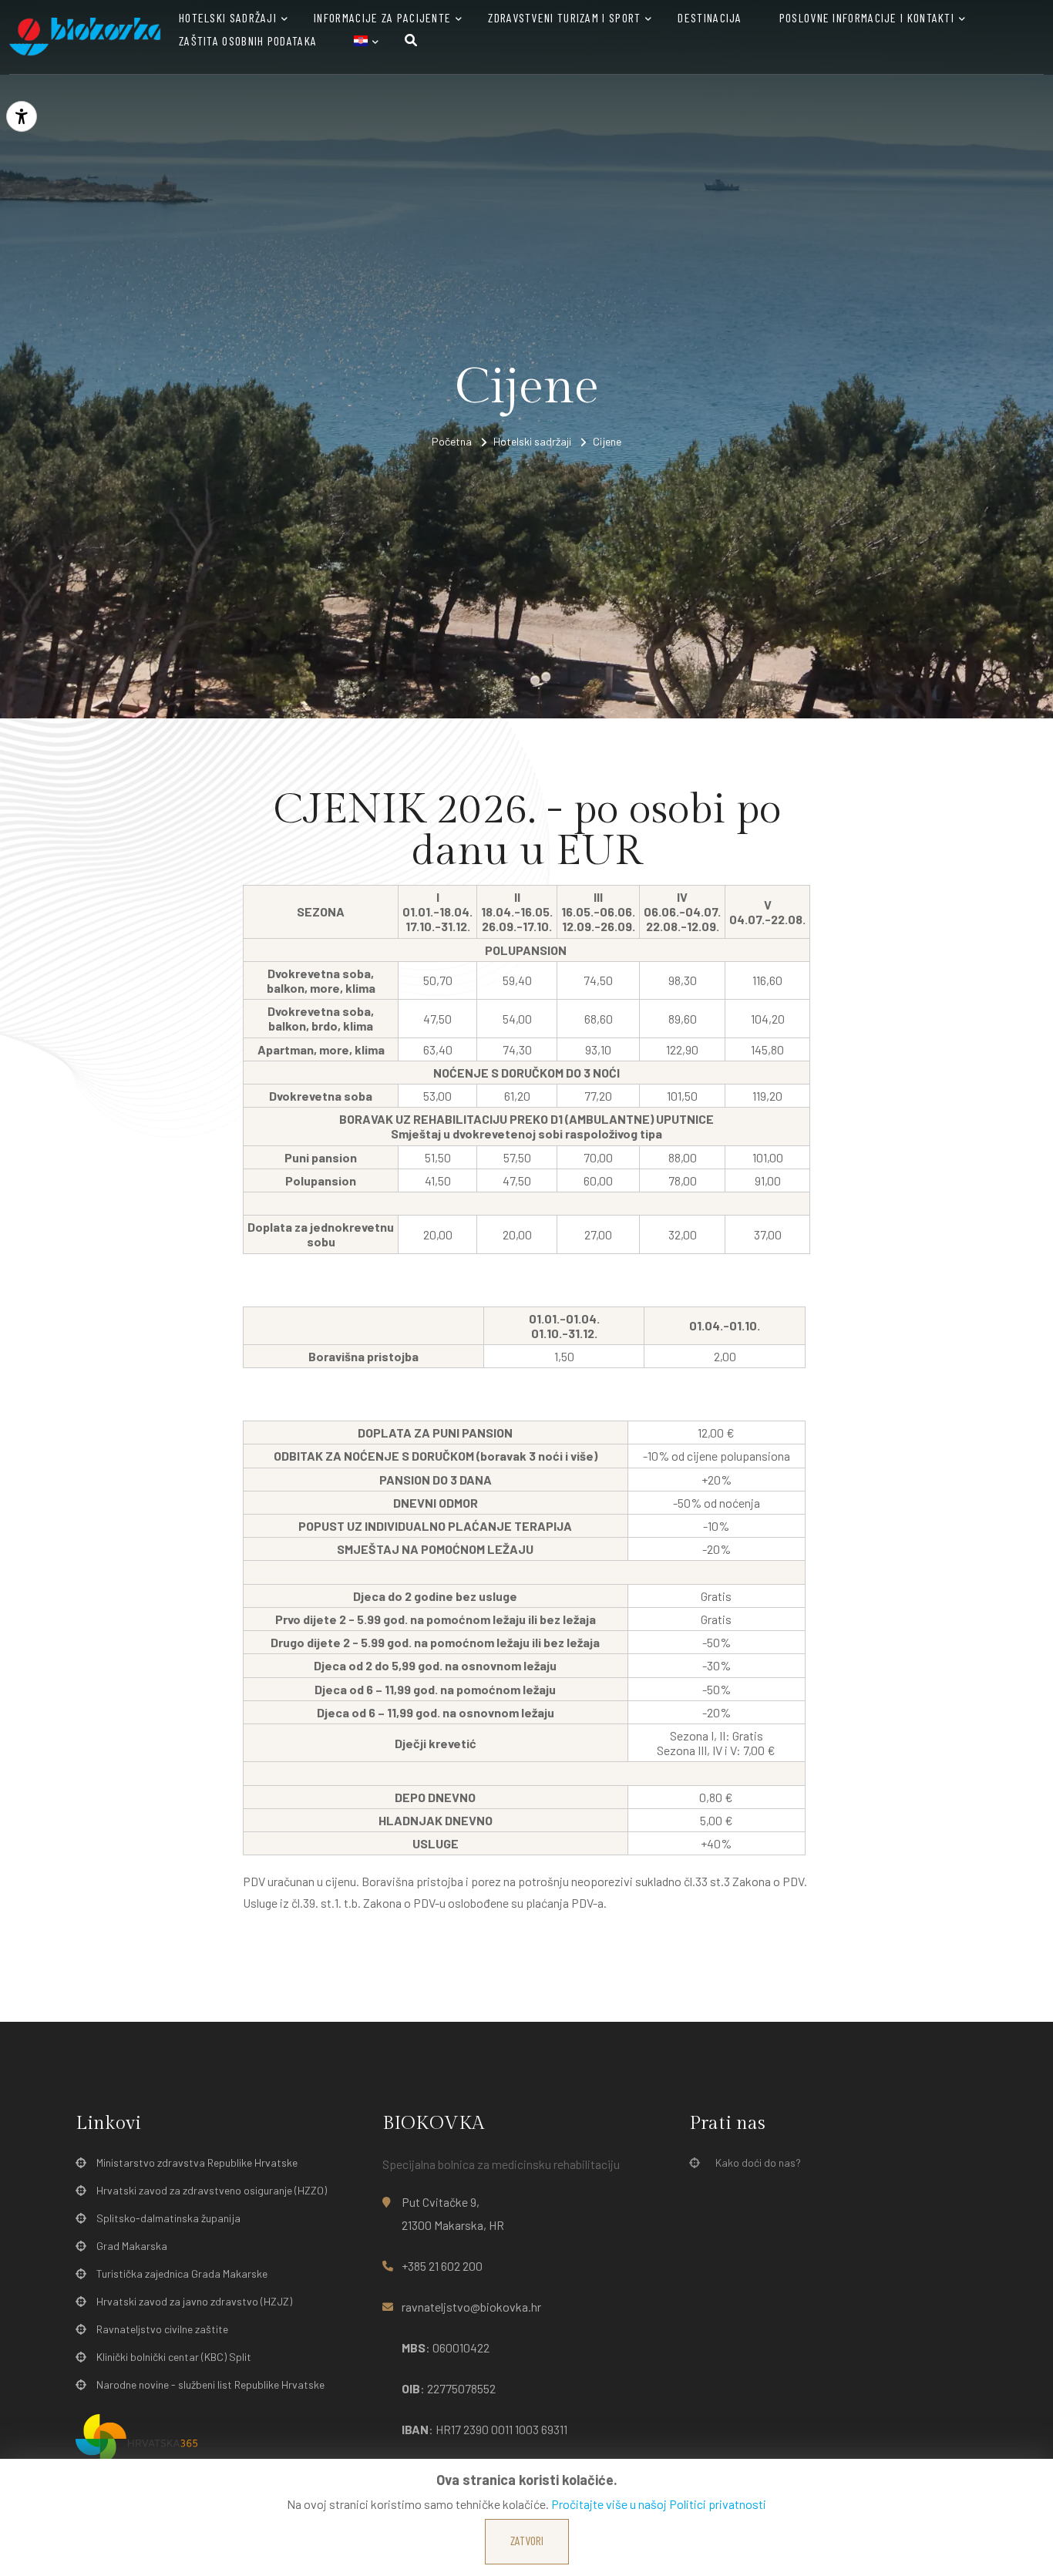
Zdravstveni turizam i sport (564, 17)
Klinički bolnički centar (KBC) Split (174, 2357)
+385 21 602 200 (442, 2266)
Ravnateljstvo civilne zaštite (162, 2329)
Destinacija (710, 17)
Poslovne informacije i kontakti (867, 17)
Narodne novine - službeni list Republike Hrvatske (210, 2384)
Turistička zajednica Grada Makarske (182, 2273)
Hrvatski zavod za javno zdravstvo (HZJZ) (194, 2301)
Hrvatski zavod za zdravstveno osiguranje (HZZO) (212, 2190)
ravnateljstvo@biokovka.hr (471, 2307)
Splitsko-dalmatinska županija (168, 2218)
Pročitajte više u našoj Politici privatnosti (659, 2504)
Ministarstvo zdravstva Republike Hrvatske (197, 2162)
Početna (452, 441)
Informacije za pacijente (382, 17)
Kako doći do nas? (758, 2162)
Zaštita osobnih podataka (248, 40)
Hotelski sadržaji (228, 17)
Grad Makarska (132, 2246)
